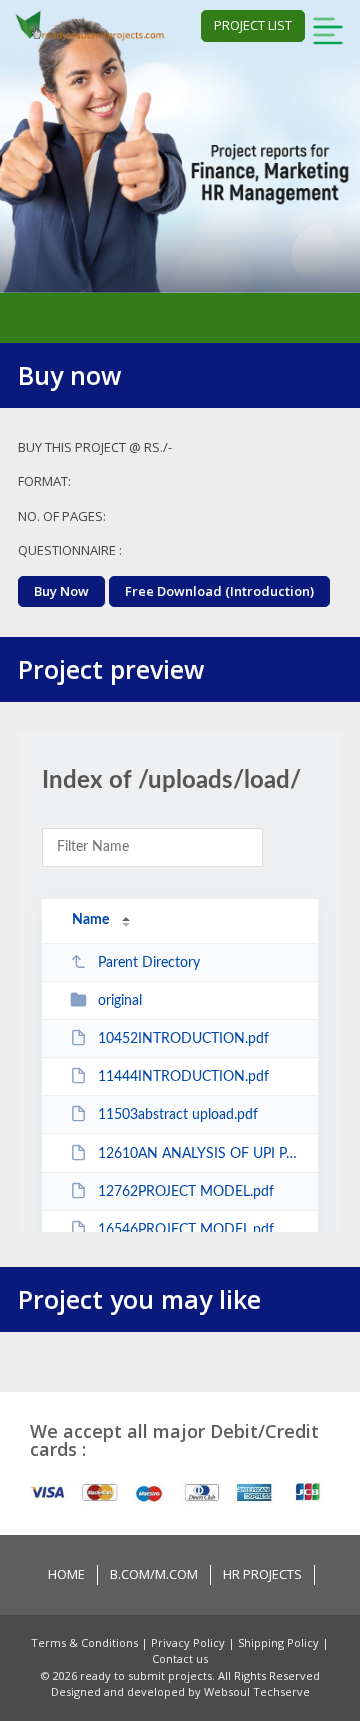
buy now (61, 591)
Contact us (180, 1658)
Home (66, 1574)
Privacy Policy (189, 1642)
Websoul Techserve (257, 1691)
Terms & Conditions (86, 1642)
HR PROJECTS (262, 1574)
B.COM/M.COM (154, 1574)
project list (253, 25)
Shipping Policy (280, 1642)
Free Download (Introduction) (219, 591)
